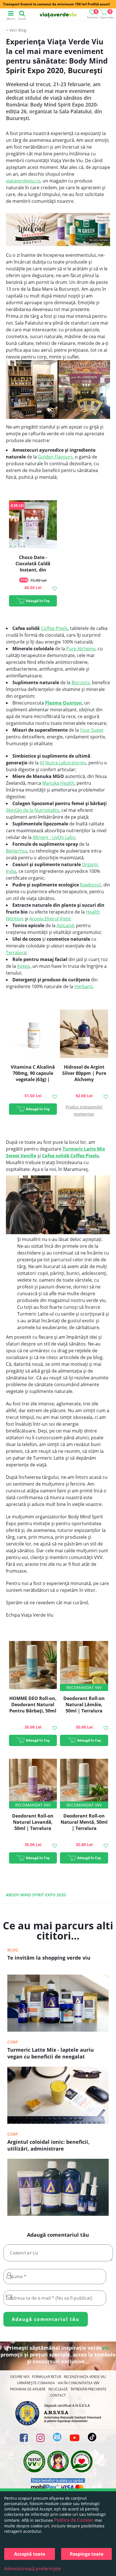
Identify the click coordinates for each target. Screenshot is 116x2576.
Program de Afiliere (28, 2389)
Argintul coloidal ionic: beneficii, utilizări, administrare (48, 2145)
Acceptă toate (30, 2554)
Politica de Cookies (74, 2520)
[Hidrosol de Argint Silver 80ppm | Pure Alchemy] (84, 1035)
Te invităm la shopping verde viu (49, 1958)
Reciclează (58, 2389)
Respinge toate (87, 2554)
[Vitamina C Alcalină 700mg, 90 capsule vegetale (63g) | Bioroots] (33, 1035)
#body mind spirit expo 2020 (36, 1895)
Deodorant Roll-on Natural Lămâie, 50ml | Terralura (84, 1705)
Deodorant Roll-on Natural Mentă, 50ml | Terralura (84, 1822)
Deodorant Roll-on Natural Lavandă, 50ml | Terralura (33, 1822)
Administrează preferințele (33, 2569)
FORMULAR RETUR (47, 2377)
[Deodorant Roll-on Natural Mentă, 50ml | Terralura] (84, 1784)
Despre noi (20, 2377)
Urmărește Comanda (36, 2383)
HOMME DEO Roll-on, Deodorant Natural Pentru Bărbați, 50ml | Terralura (33, 1708)
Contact (58, 2395)
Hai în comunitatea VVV (79, 2383)
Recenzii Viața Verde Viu (85, 2377)
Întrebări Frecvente (89, 2389)
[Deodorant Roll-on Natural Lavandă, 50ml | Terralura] (33, 1784)
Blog (22, 30)
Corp (13, 2042)
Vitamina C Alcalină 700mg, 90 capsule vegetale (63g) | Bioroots (33, 1076)
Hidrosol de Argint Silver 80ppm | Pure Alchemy (84, 1073)
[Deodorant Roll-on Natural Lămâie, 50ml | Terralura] (84, 1666)
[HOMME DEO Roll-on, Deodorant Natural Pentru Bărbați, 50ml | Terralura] (33, 1666)
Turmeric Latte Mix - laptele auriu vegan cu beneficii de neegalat (51, 2053)
